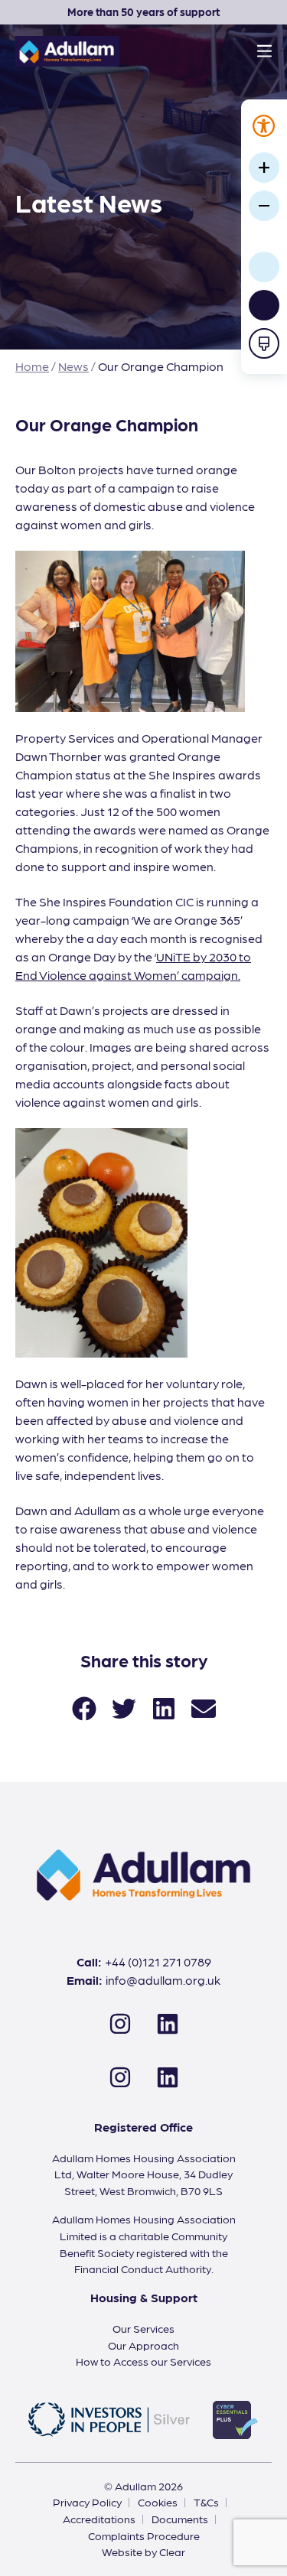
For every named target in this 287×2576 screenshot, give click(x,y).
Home (32, 366)
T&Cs (206, 2502)
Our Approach (143, 2345)
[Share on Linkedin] (164, 1707)
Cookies (158, 2502)
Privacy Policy (87, 2502)
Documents (180, 2519)
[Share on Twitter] (124, 1707)
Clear (172, 2552)
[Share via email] (204, 1707)
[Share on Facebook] (84, 1707)
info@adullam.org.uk (163, 1980)
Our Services (143, 2328)
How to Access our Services (143, 2361)
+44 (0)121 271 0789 (158, 1961)
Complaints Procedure (144, 2535)
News (73, 366)
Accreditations (99, 2519)
